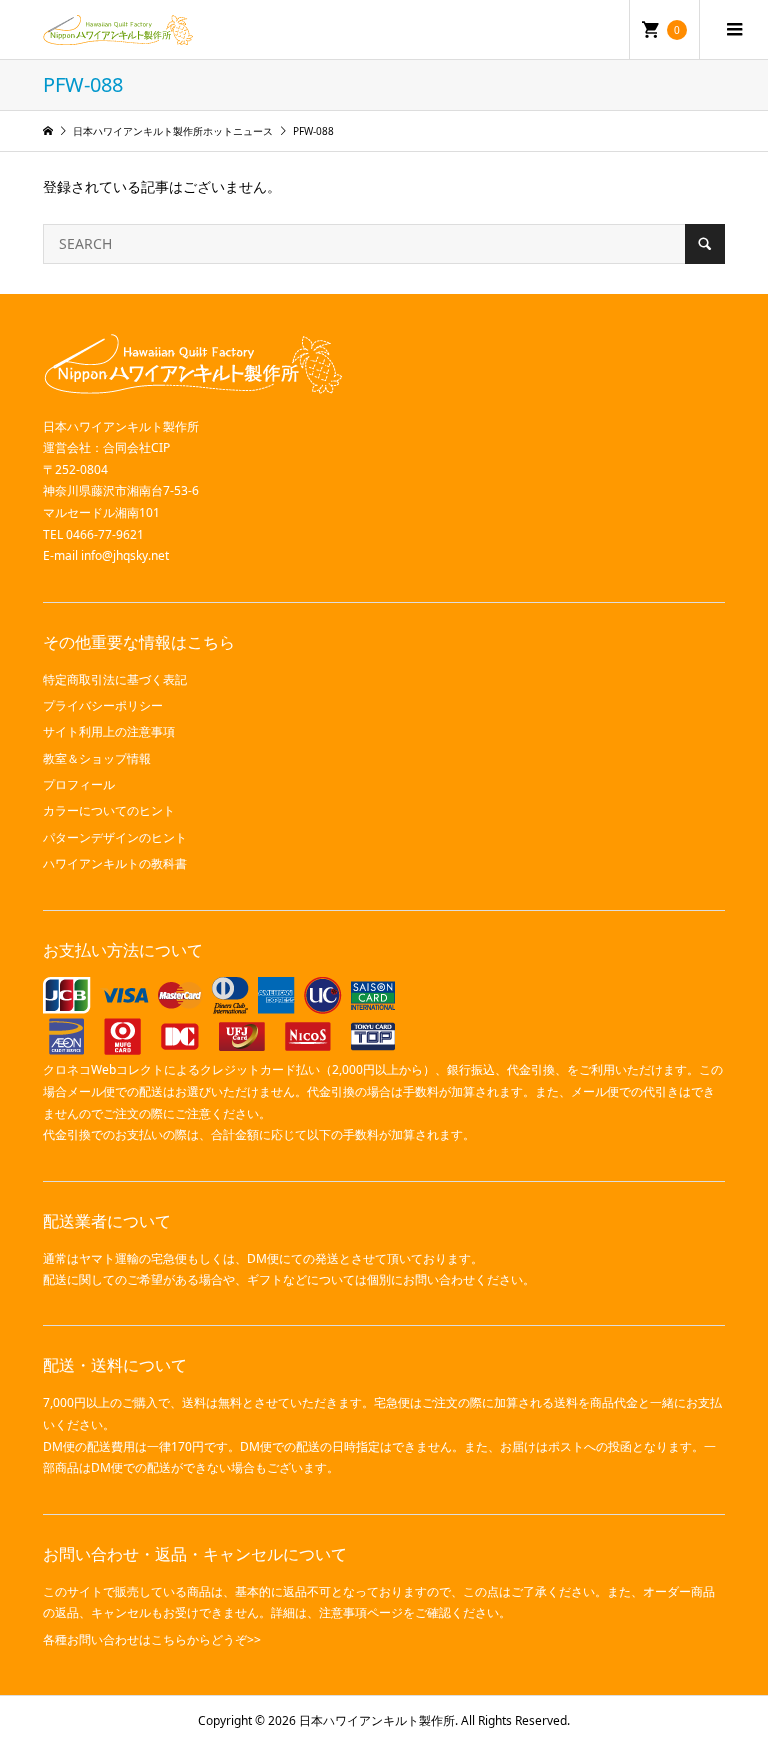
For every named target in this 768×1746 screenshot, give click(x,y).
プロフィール (79, 784)
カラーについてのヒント (109, 810)
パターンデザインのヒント (115, 837)
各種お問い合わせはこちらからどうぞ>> (152, 1639)
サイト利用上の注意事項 (109, 731)
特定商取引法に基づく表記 (115, 679)
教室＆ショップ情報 (97, 758)
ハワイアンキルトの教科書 (115, 863)
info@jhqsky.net (125, 555)
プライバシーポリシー (103, 705)
